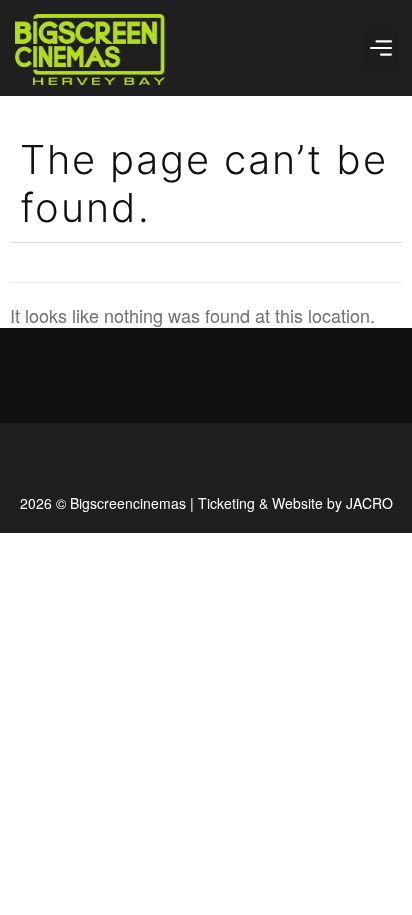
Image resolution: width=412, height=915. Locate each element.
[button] (380, 49)
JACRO (369, 503)
